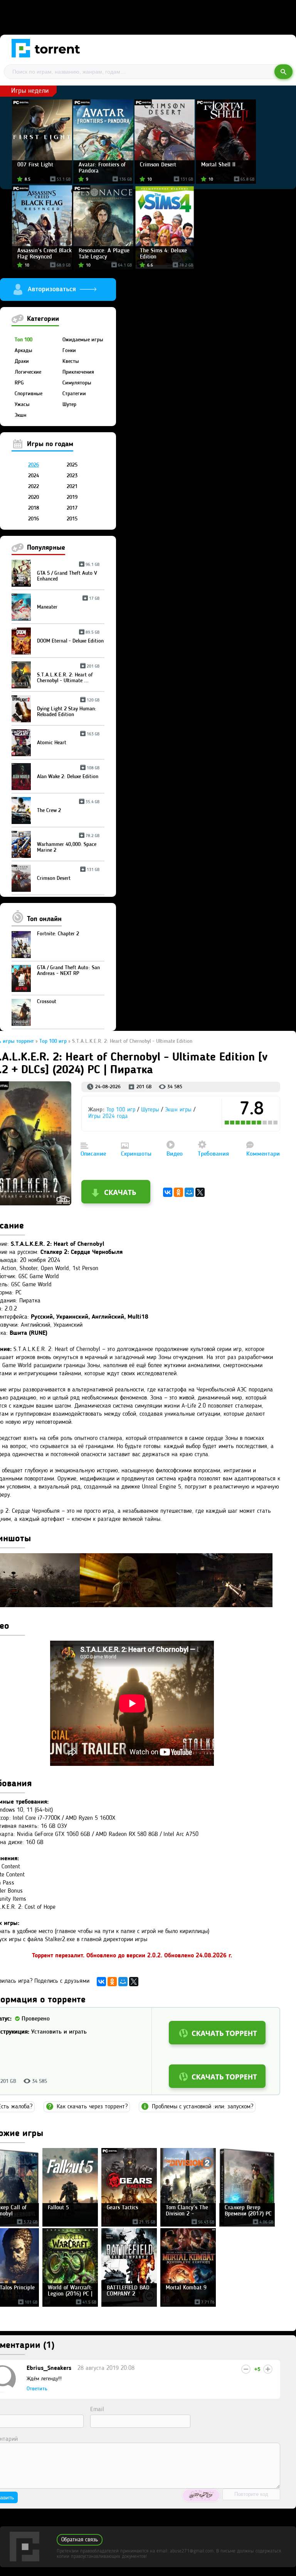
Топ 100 (24, 340)
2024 (34, 476)
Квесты (71, 361)
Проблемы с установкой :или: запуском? (203, 2107)
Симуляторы (77, 383)
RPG (19, 383)
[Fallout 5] (70, 2225)
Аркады (24, 351)
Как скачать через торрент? (92, 2107)
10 (276, 1123)
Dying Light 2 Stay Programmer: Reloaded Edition (68, 709)
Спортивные (29, 394)
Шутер (69, 404)
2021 (72, 487)
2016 (34, 519)
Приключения (78, 372)
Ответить (37, 2389)
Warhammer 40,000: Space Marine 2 (68, 844)
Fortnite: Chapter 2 (58, 934)
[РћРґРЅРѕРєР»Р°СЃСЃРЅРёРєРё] (178, 1192)
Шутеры (150, 1110)
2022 (34, 487)
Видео (175, 1154)
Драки (22, 361)
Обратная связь (80, 2540)
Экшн (20, 415)
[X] (200, 1192)
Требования (213, 1154)
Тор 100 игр (121, 1110)
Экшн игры (178, 1110)
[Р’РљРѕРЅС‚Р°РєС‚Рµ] (168, 1192)
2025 (72, 465)
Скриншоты (136, 1154)
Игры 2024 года (108, 1117)
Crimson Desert (68, 875)
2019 (72, 497)
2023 (72, 476)
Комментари (263, 1154)
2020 (34, 497)
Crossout (47, 1002)
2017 (72, 508)
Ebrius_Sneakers (49, 2368)
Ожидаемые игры (83, 340)
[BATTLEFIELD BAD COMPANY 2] (129, 2305)
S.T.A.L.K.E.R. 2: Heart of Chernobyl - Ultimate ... (68, 675)
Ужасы (22, 404)
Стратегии (74, 394)
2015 (72, 519)
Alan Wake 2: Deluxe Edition (68, 774)
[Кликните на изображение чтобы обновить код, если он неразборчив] (201, 2495)
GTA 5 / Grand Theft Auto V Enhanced (68, 573)
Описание (93, 1154)
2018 (34, 508)
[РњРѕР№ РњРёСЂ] (189, 1192)
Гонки (69, 351)
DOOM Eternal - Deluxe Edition (70, 638)
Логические (28, 372)
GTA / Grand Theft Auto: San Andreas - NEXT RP (68, 971)
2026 (34, 465)
